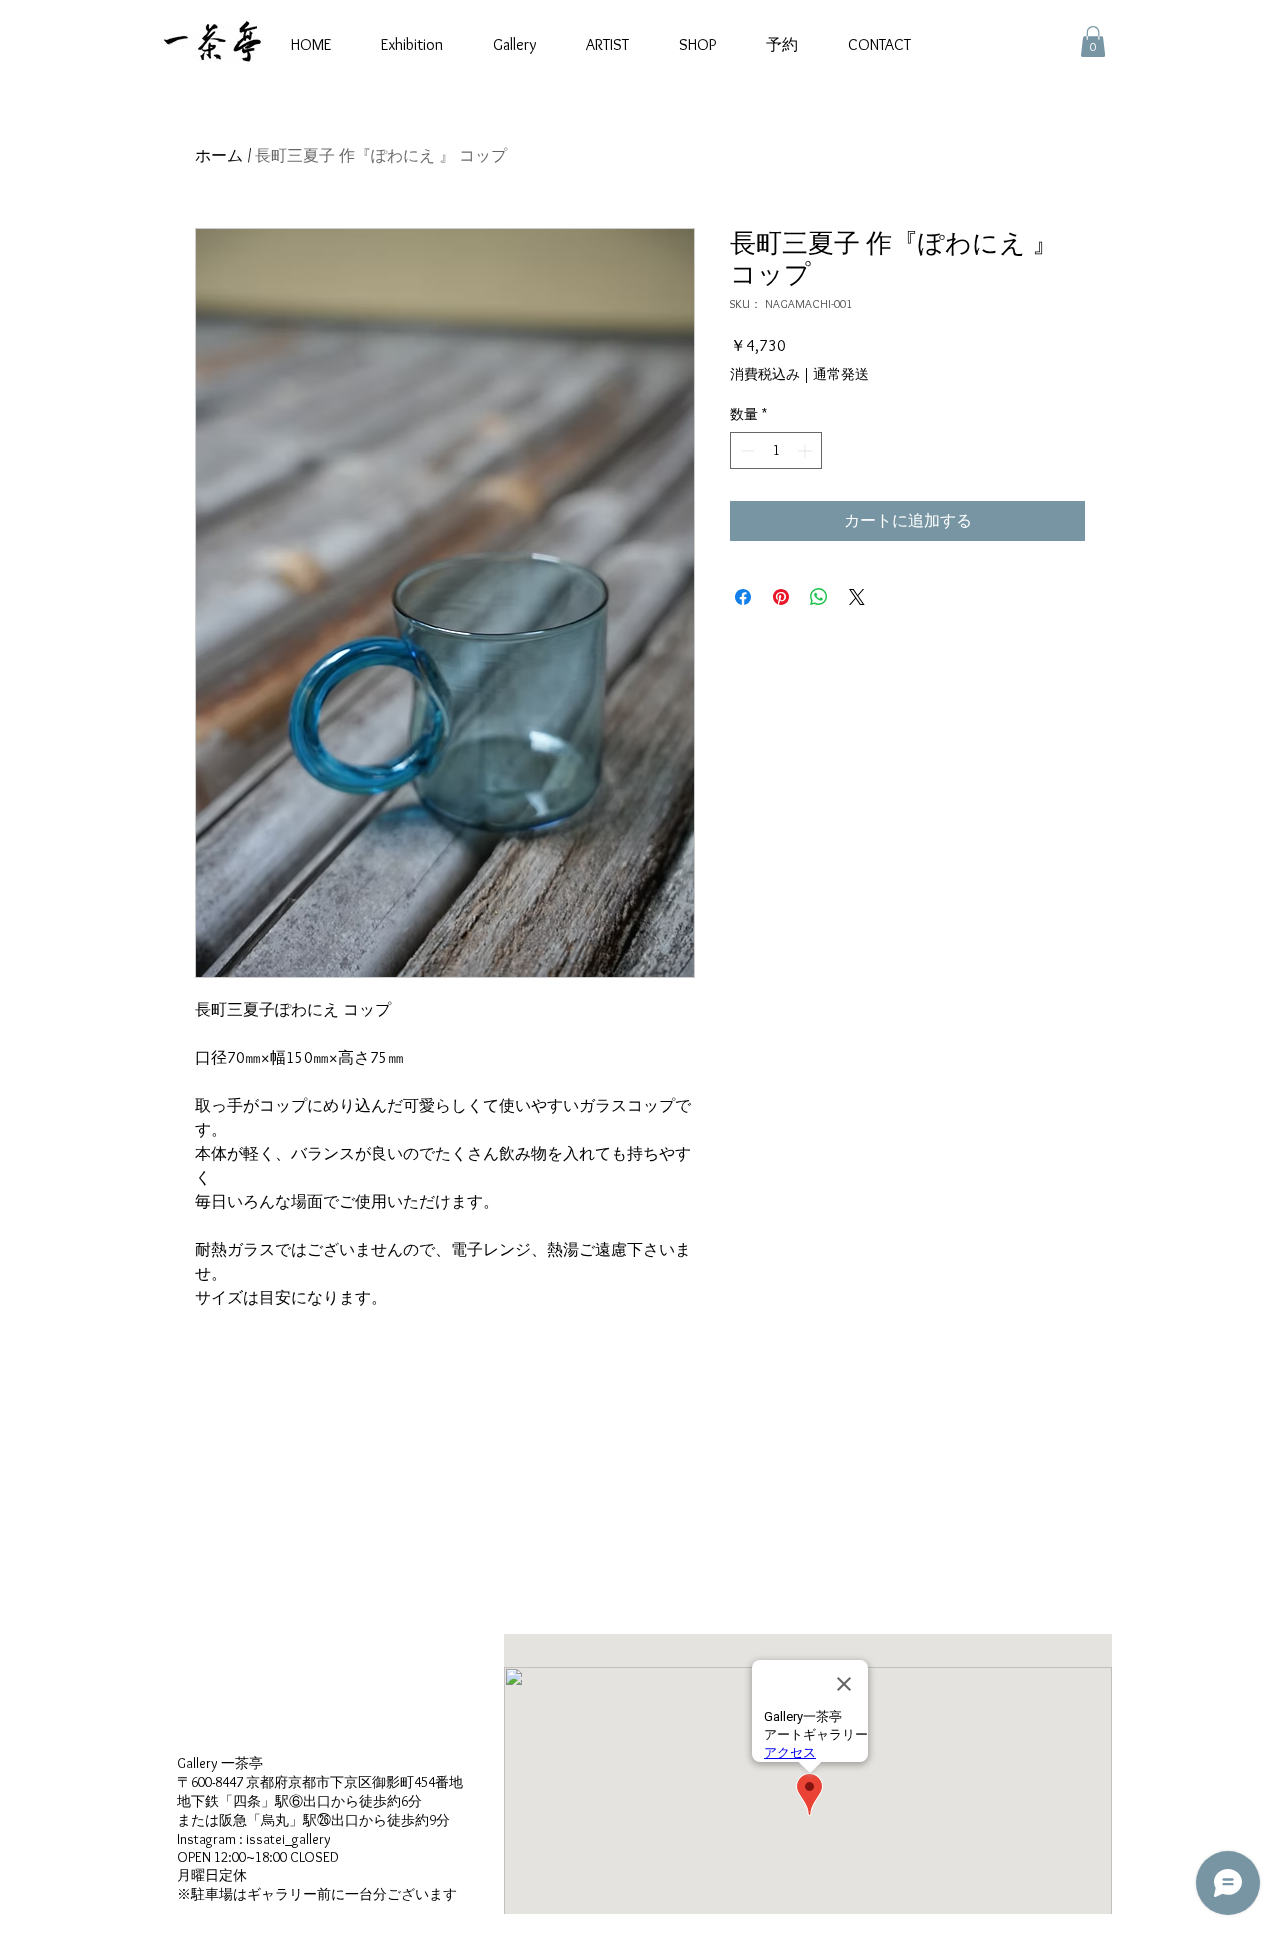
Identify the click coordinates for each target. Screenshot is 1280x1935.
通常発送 (841, 374)
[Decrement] (745, 450)
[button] (1093, 41)
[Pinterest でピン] (781, 597)
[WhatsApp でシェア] (819, 597)
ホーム (219, 155)
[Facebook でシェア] (743, 597)
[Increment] (806, 450)
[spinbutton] (776, 450)
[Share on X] (857, 597)
